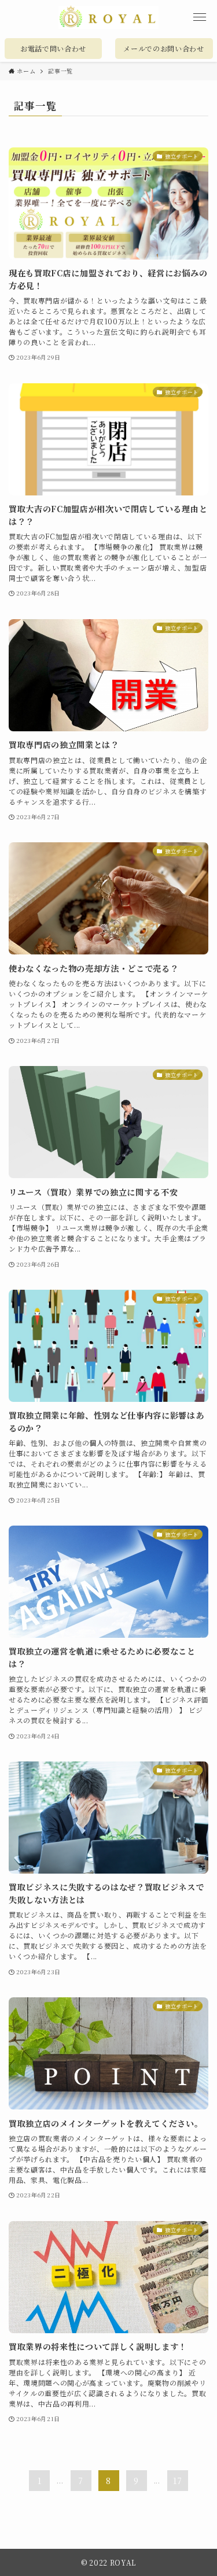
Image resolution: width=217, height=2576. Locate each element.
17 (177, 2481)
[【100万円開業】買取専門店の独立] (108, 17)
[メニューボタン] (200, 17)
